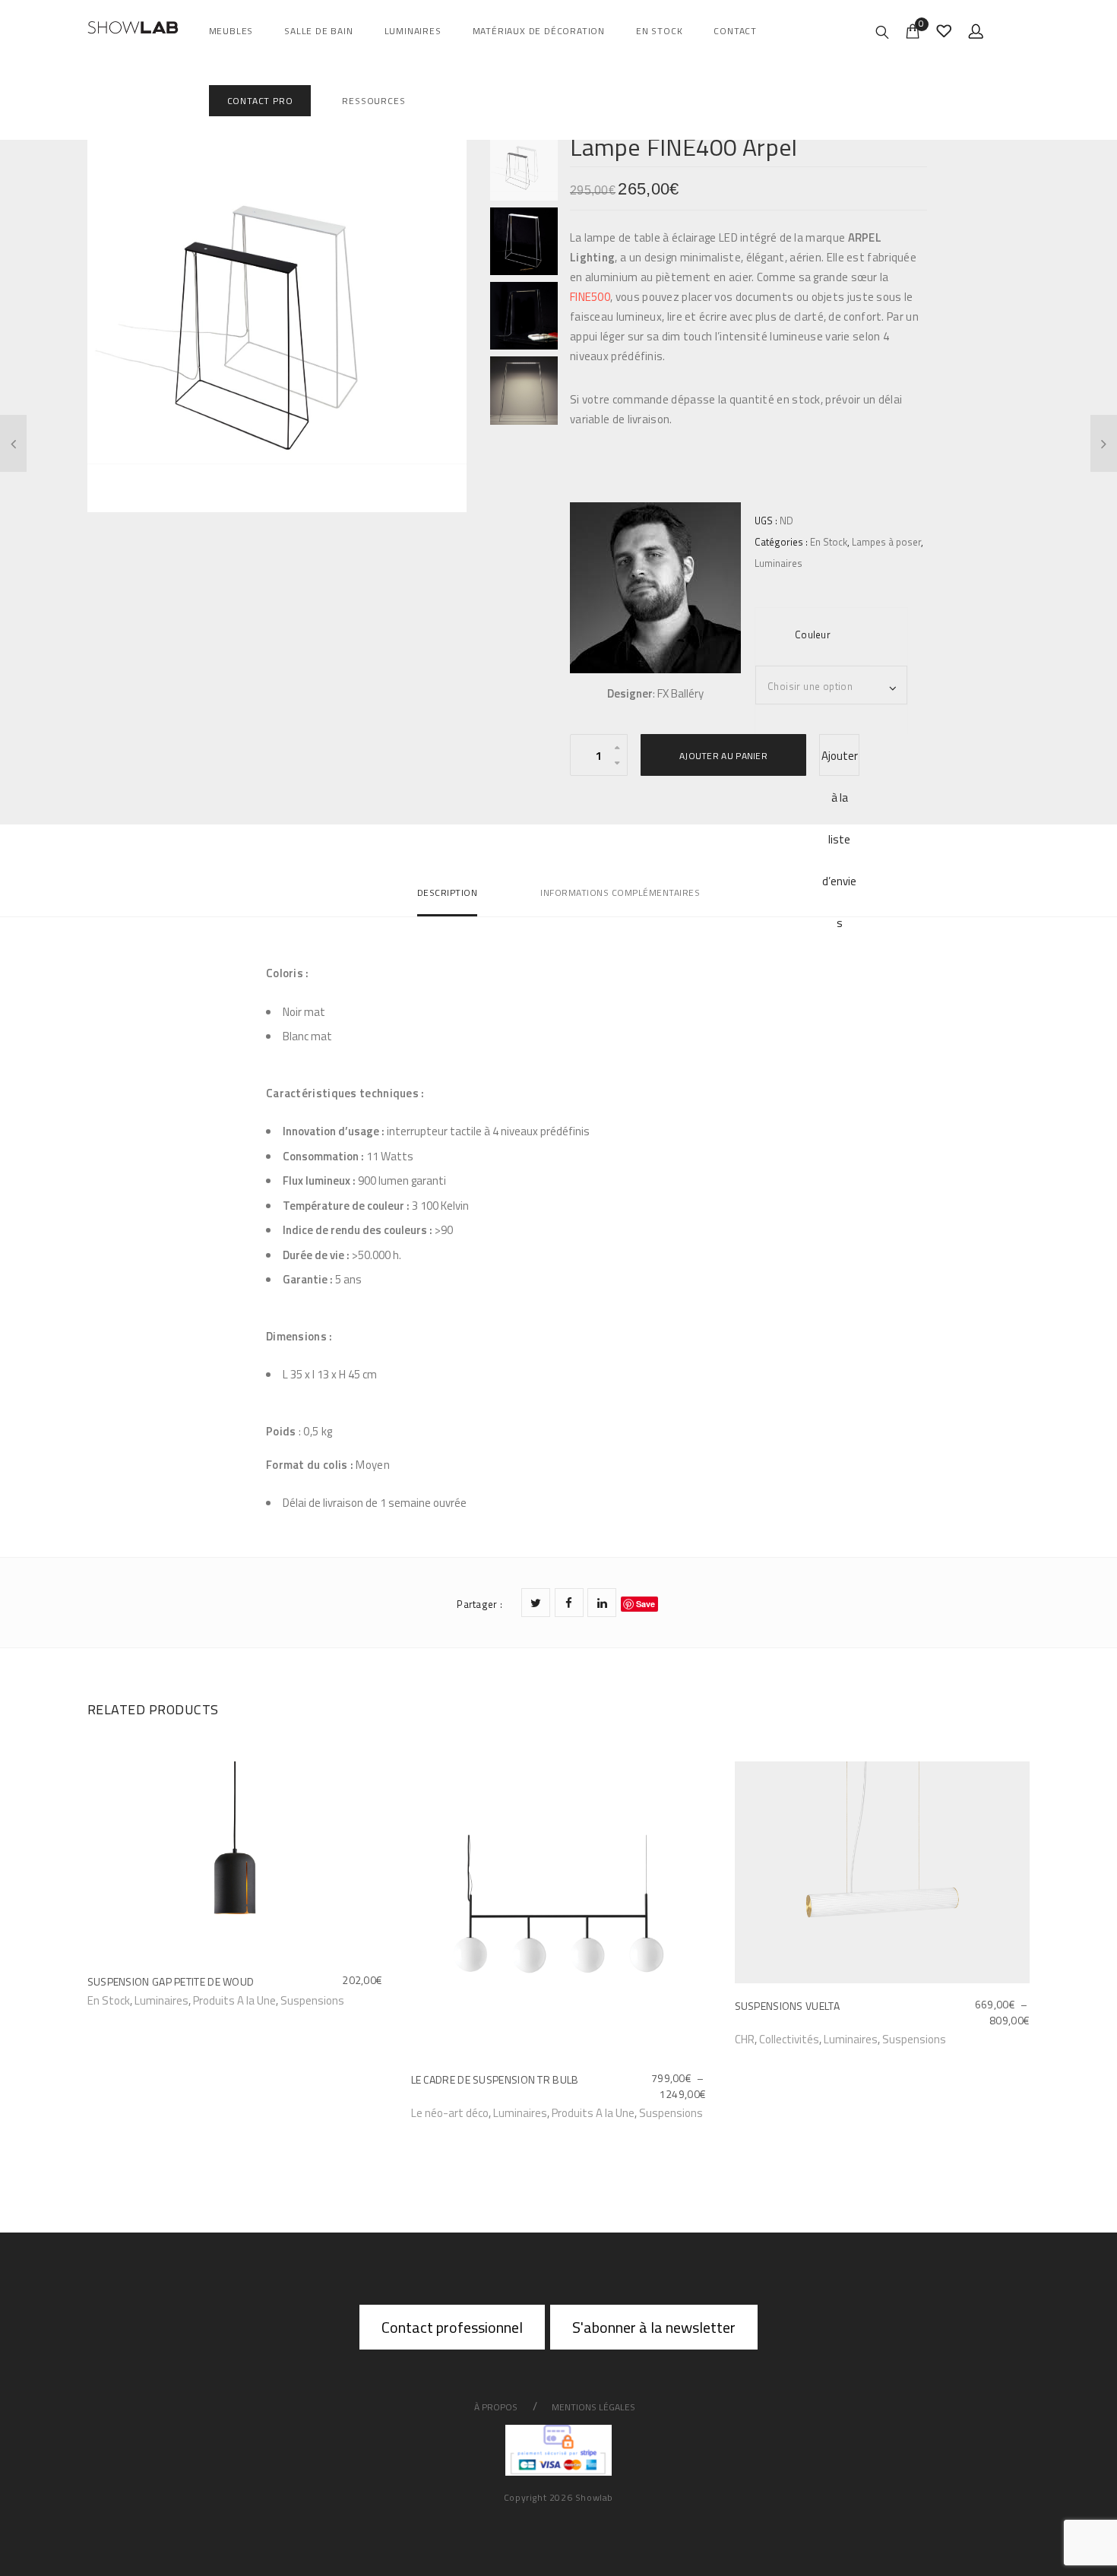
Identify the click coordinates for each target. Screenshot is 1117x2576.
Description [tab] (448, 892)
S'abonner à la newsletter (654, 2327)
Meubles (231, 31)
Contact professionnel (452, 2327)
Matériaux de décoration (539, 31)
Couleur (813, 635)
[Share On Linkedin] (602, 1603)
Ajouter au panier (723, 756)
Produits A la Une (234, 2000)
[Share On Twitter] (536, 1603)
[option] (277, 322)
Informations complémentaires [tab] (620, 892)
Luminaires (413, 31)
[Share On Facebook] (569, 1603)
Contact (735, 31)
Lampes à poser (886, 542)
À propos (496, 2407)
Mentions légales (593, 2407)
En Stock (659, 31)
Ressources (373, 101)
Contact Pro (260, 101)
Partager (479, 1604)
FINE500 (590, 297)
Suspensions (312, 2000)
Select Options (454, 2112)
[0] (913, 30)
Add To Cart (118, 1999)
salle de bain (318, 31)
